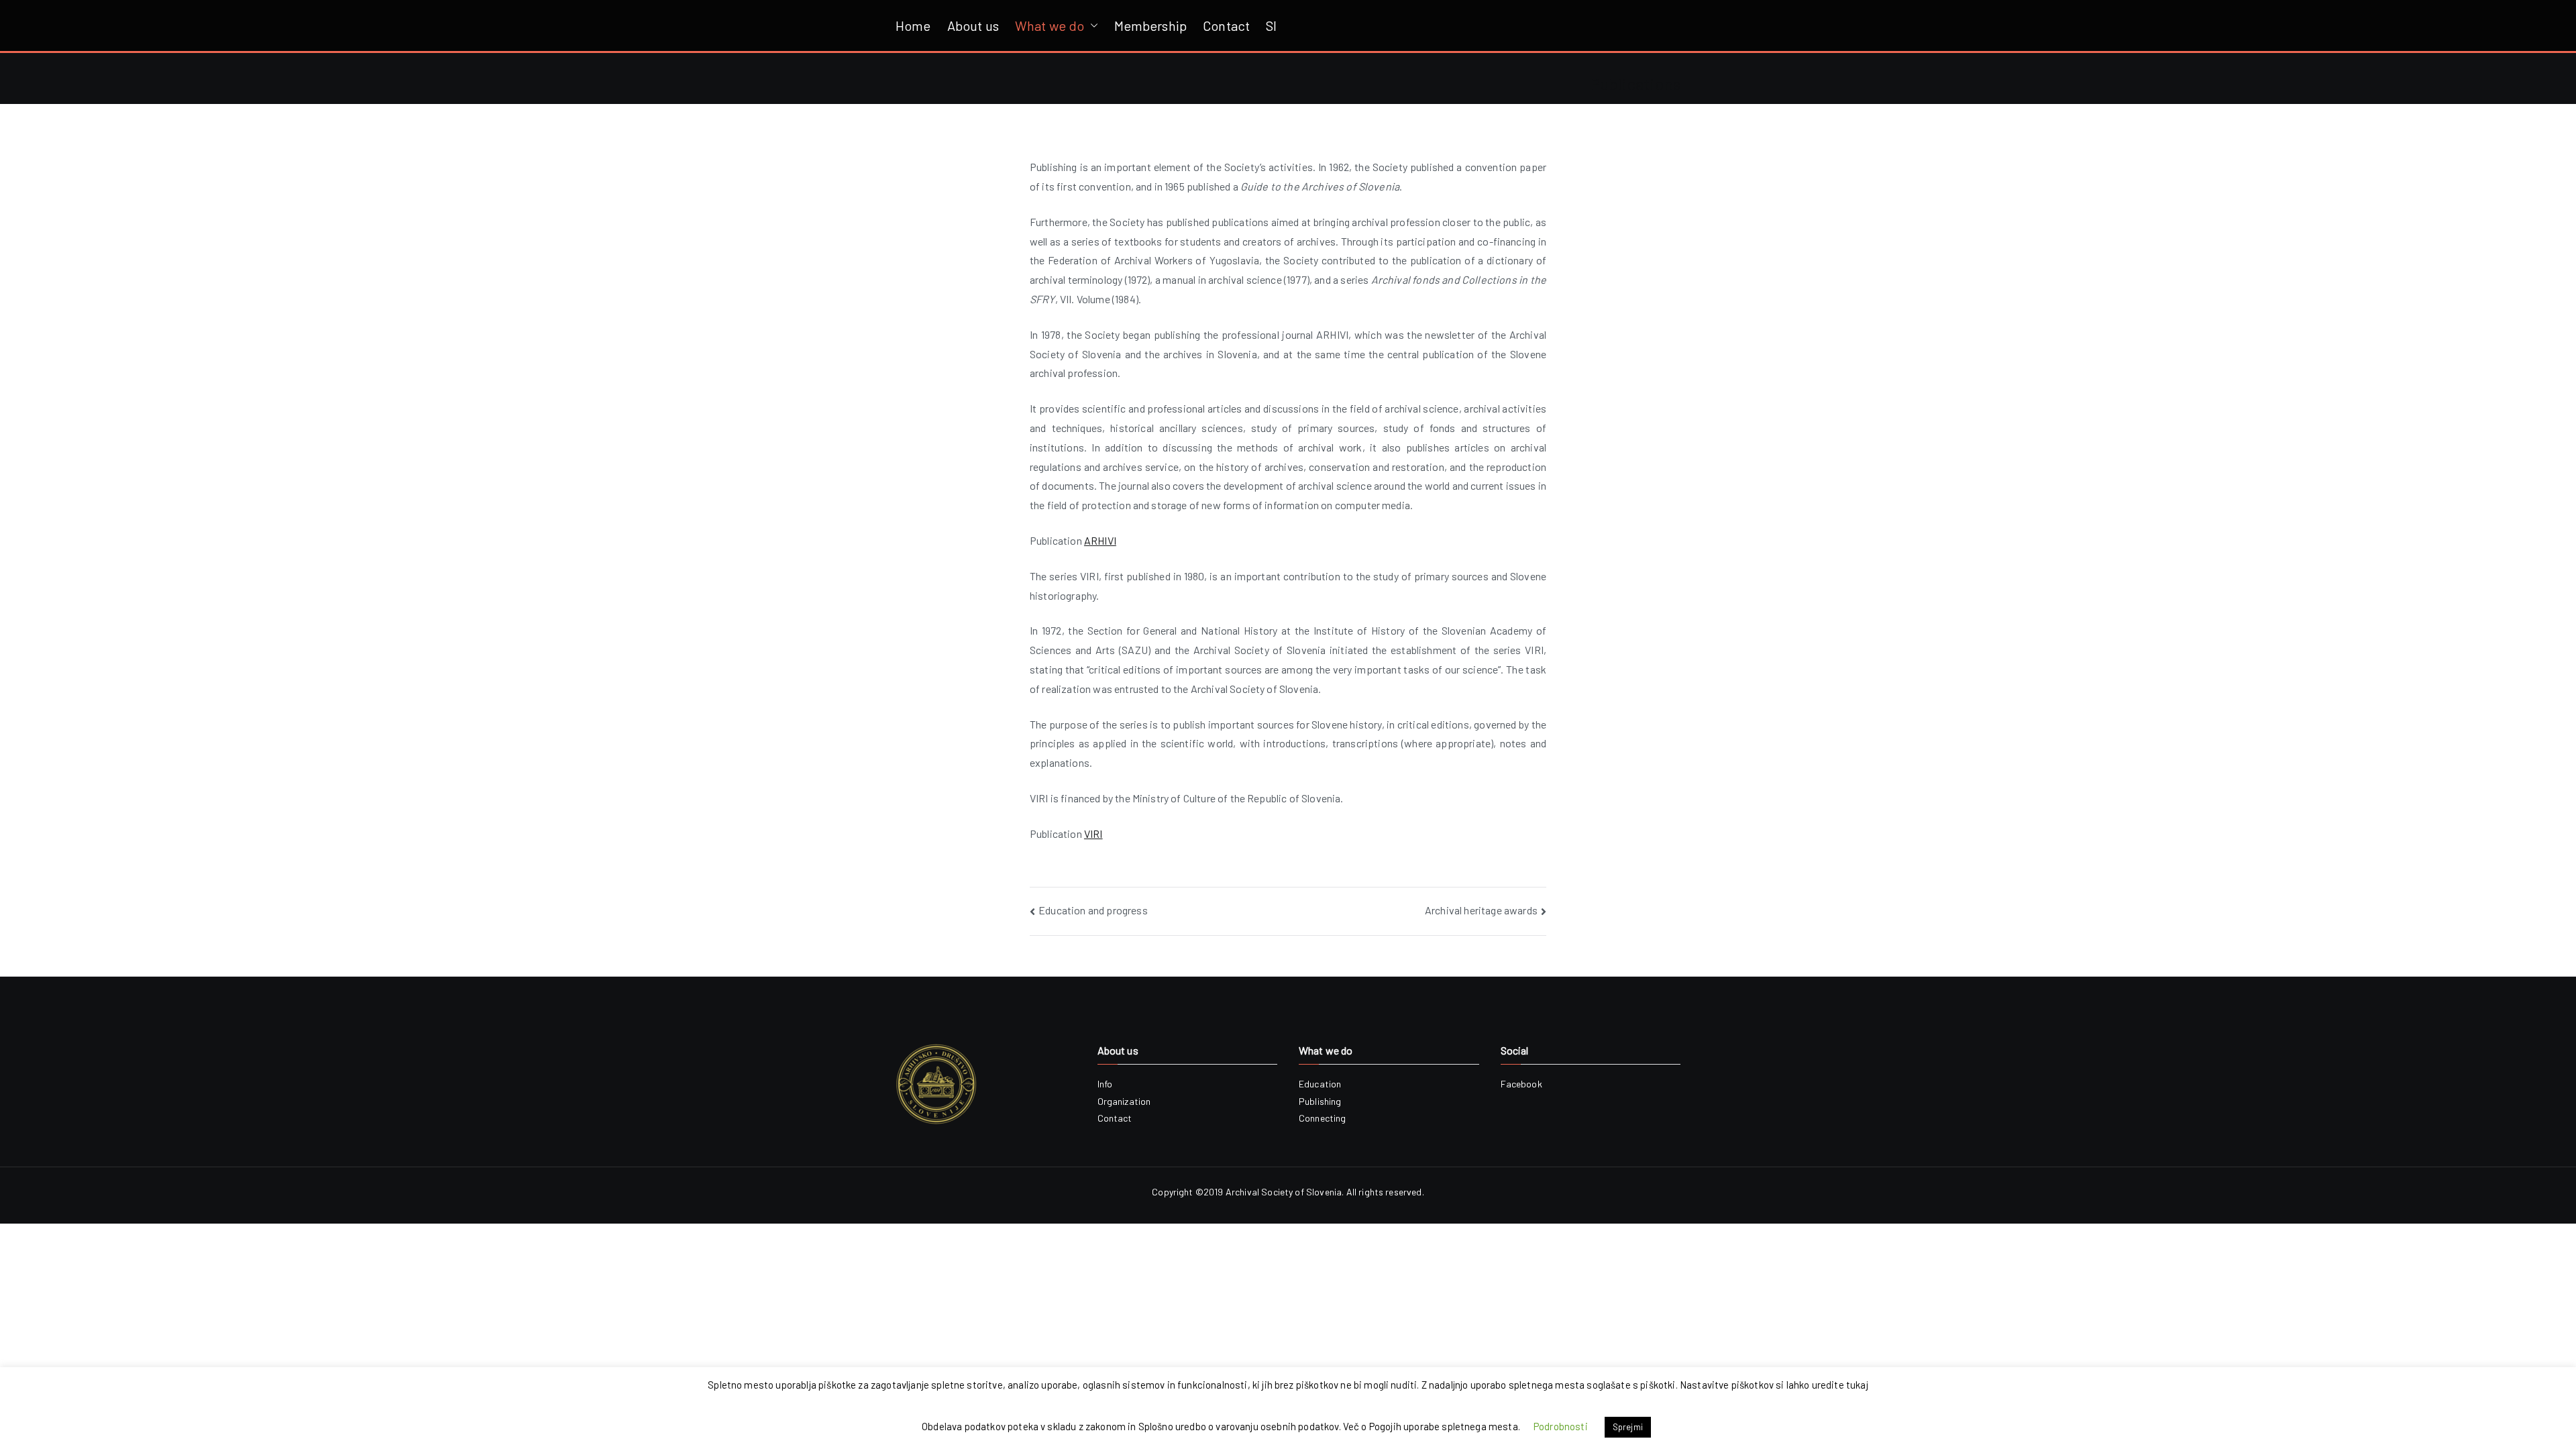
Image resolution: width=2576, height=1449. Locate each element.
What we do (1050, 25)
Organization (1124, 1101)
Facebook (1521, 1084)
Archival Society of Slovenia (1284, 1192)
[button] (1091, 25)
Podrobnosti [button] (1561, 1426)
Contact (1226, 25)
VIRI (1093, 834)
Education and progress (1093, 910)
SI (1271, 25)
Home (913, 25)
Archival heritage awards (1481, 910)
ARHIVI (1100, 540)
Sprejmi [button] (1628, 1427)
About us (973, 25)
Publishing (1320, 1101)
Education (1320, 1084)
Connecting (1323, 1118)
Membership (1151, 25)
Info (1105, 1084)
